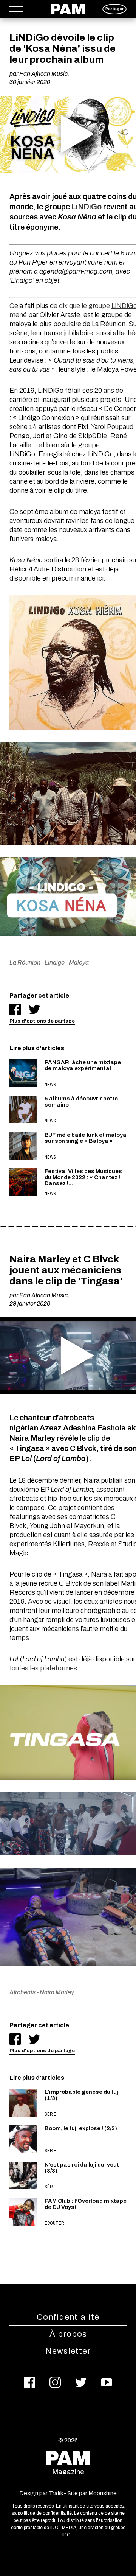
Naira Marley (57, 1992)
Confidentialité (68, 2317)
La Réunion (25, 963)
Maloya (79, 963)
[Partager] (15, 1009)
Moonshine (103, 2493)
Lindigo (55, 963)
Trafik (56, 2493)
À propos (68, 2334)
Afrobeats (22, 1992)
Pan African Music (43, 74)
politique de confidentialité (45, 2513)
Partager (114, 9)
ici (100, 578)
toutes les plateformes (43, 1668)
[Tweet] (34, 1009)
